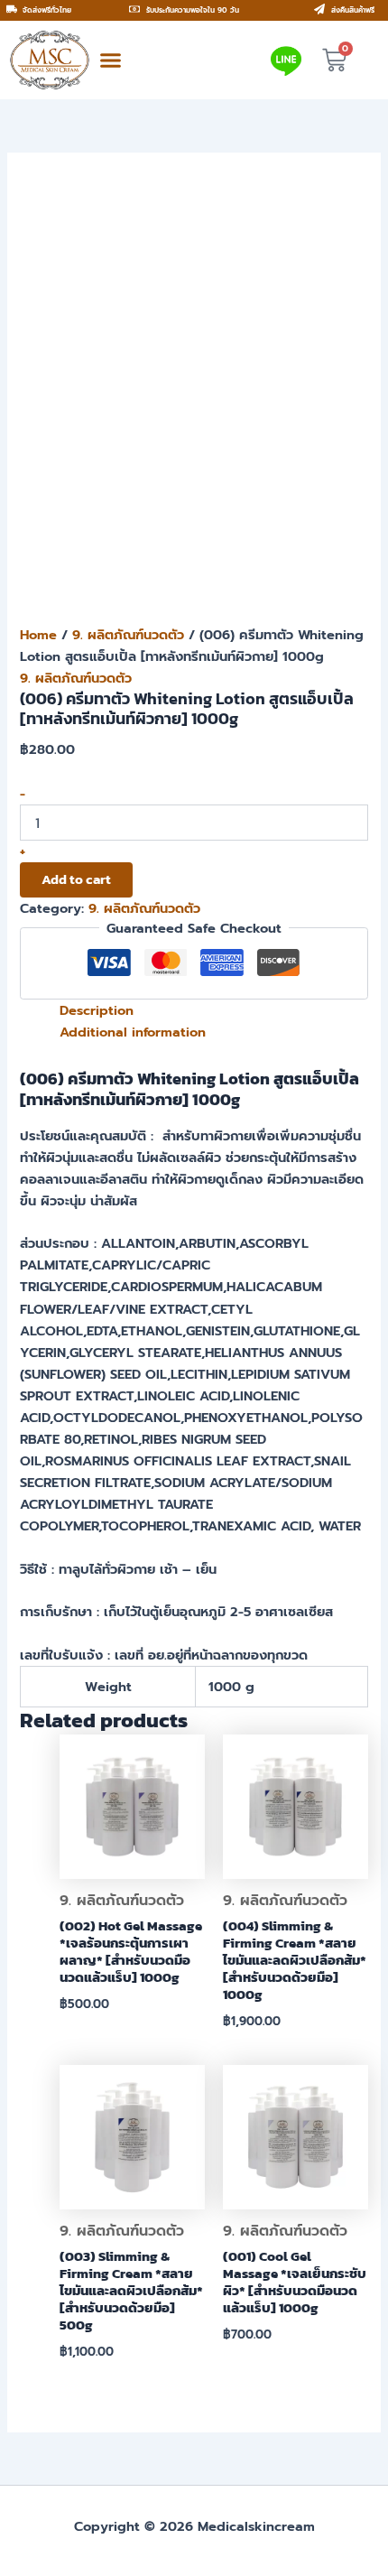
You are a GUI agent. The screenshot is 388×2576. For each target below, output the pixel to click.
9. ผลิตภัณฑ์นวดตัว (128, 635)
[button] (111, 60)
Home (38, 635)
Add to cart (76, 879)
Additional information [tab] (133, 1032)
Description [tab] (97, 1010)
